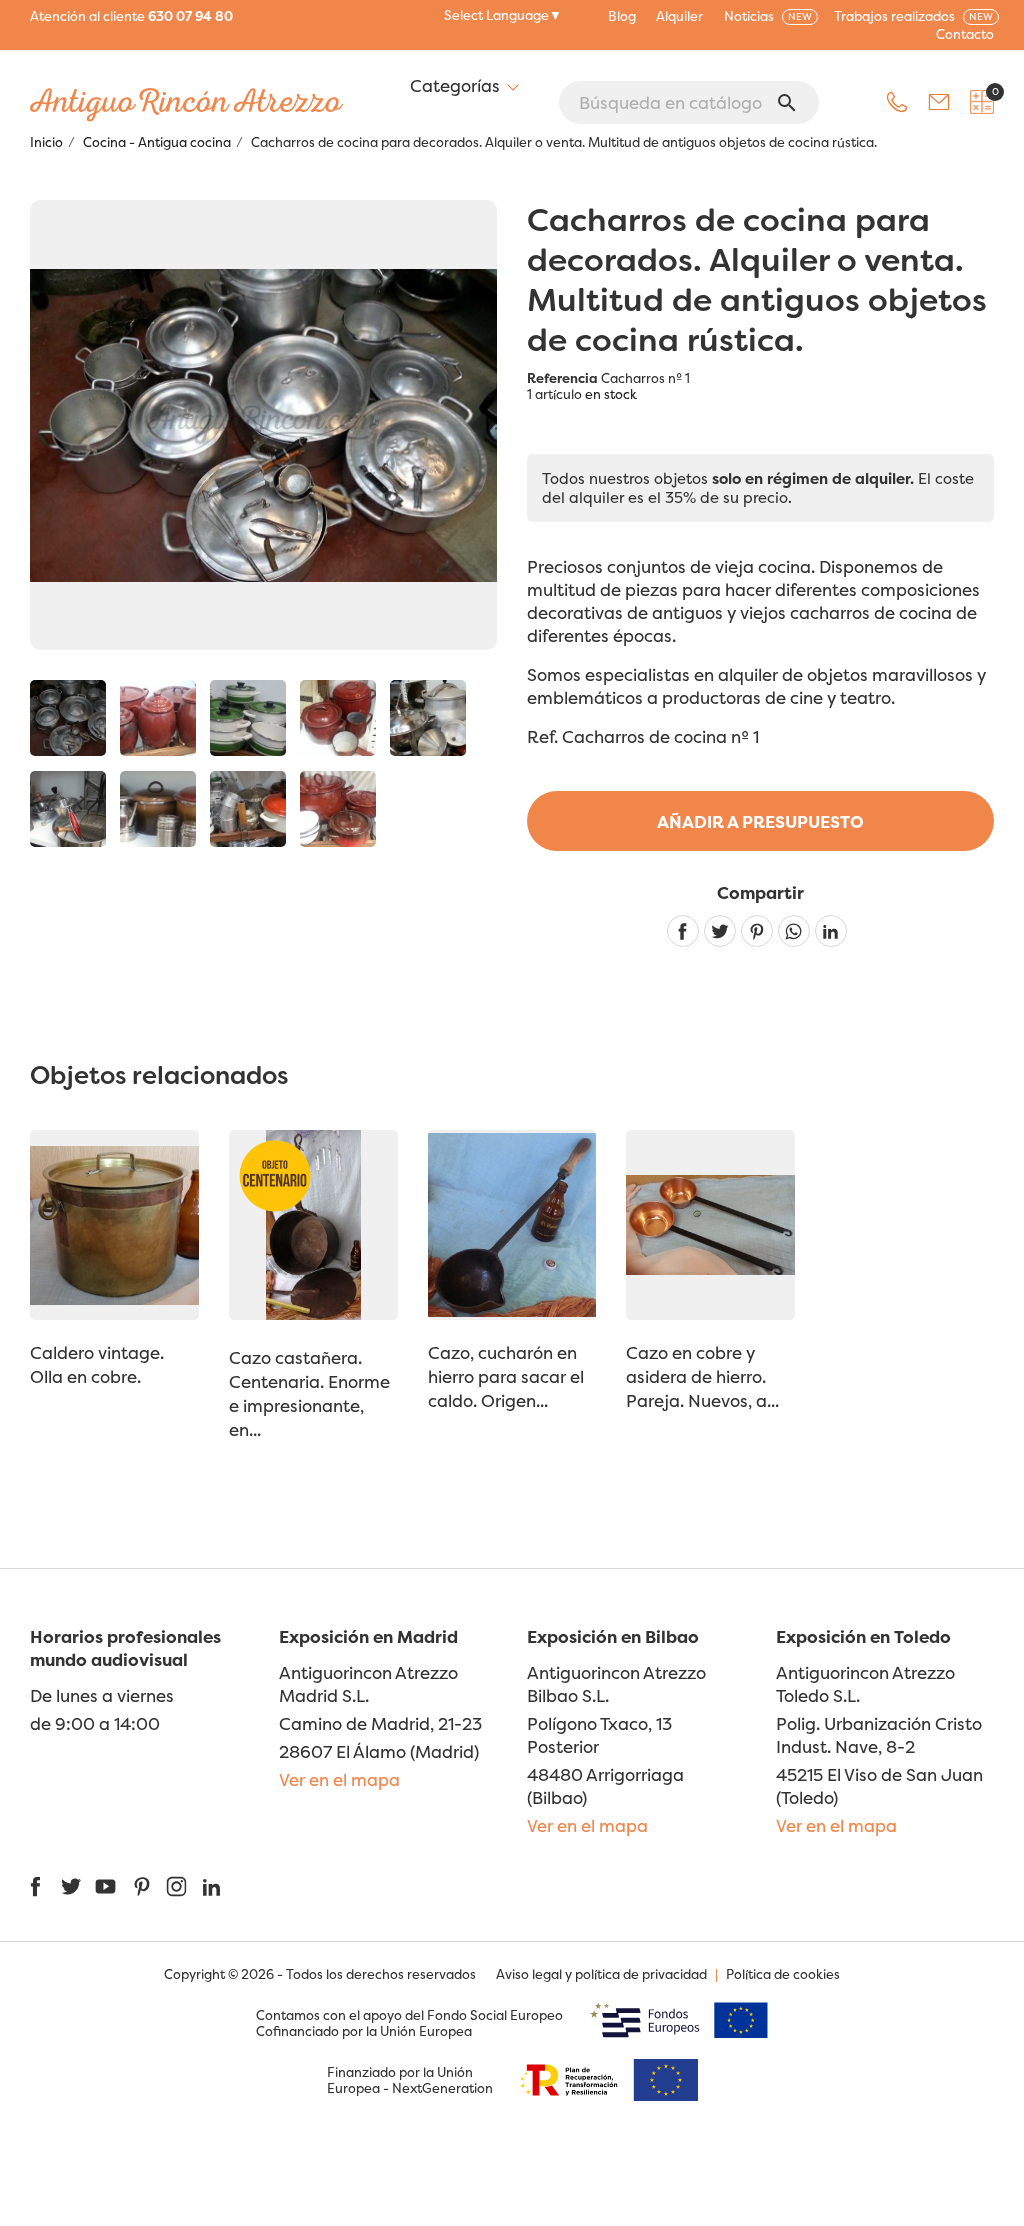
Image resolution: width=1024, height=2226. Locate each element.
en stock (611, 394)
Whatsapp (794, 931)
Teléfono (897, 102)
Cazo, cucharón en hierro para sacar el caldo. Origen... (506, 1376)
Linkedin (831, 931)
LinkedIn (211, 1886)
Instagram (176, 1886)
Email (939, 102)
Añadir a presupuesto (760, 821)
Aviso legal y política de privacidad (601, 1974)
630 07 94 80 (190, 16)
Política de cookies (783, 1974)
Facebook (35, 1886)
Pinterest (757, 931)
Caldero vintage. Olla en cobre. (97, 1364)
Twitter (70, 1886)
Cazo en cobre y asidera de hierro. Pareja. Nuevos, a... (702, 1376)
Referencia (562, 378)
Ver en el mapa (339, 1779)
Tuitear (720, 931)
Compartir (683, 931)
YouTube (105, 1886)
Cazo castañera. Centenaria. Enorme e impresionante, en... (309, 1393)
